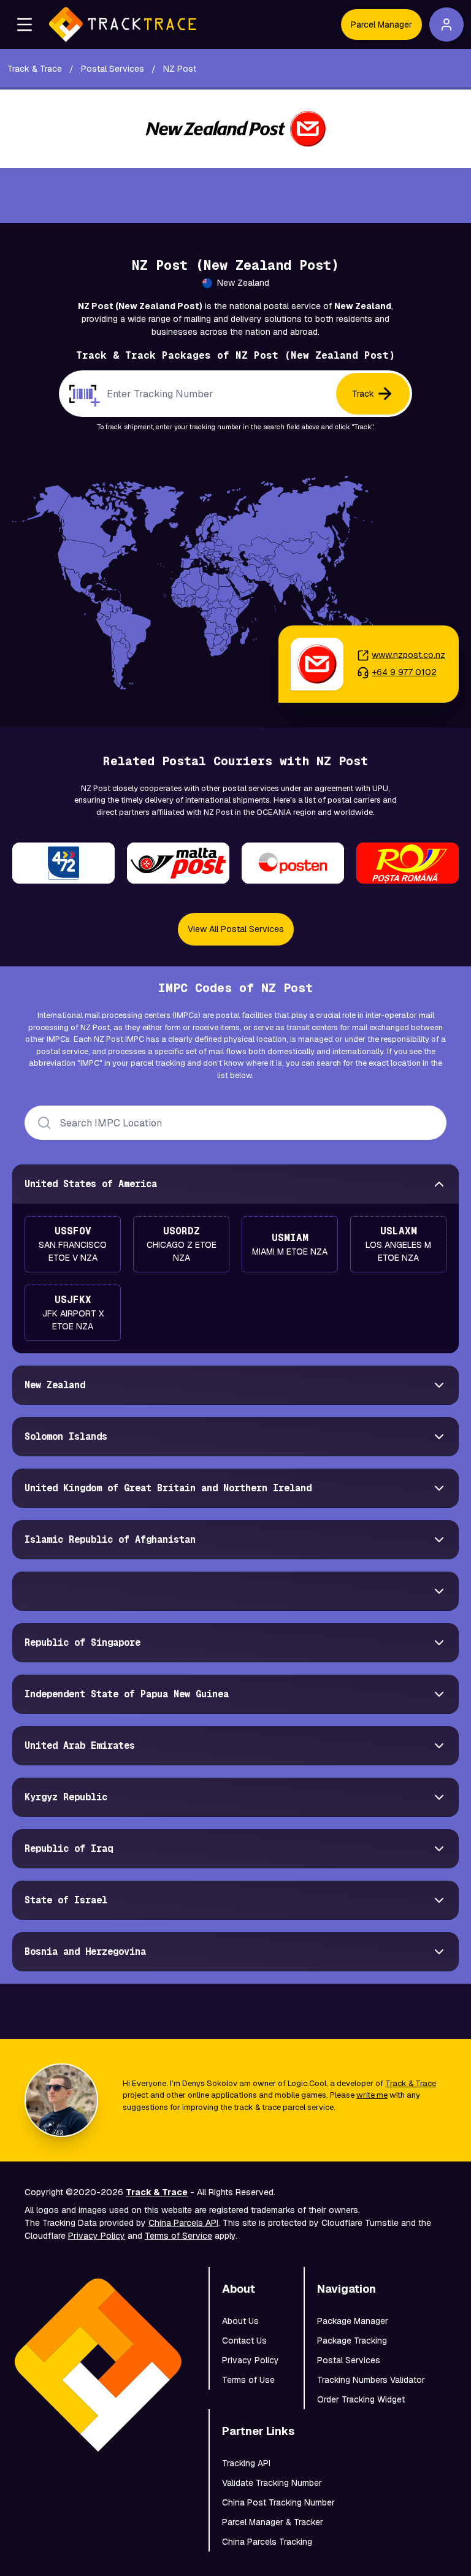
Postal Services (349, 2360)
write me (372, 2095)
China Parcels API (183, 2223)
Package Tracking (352, 2341)
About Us (240, 2321)
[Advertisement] (235, 196)
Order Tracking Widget (361, 2399)
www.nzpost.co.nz (408, 655)
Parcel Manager (381, 25)
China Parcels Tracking (267, 2542)
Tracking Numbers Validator (371, 2380)
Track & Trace (411, 2083)
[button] (25, 25)
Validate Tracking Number (272, 2483)
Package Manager (353, 2321)
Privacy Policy (97, 2236)
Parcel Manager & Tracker (273, 2522)
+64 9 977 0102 (404, 672)
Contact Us (244, 2341)
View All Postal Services (236, 929)
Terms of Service (178, 2236)
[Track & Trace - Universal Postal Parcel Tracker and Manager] (123, 25)
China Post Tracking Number (278, 2502)
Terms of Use (248, 2380)
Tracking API (246, 2463)
